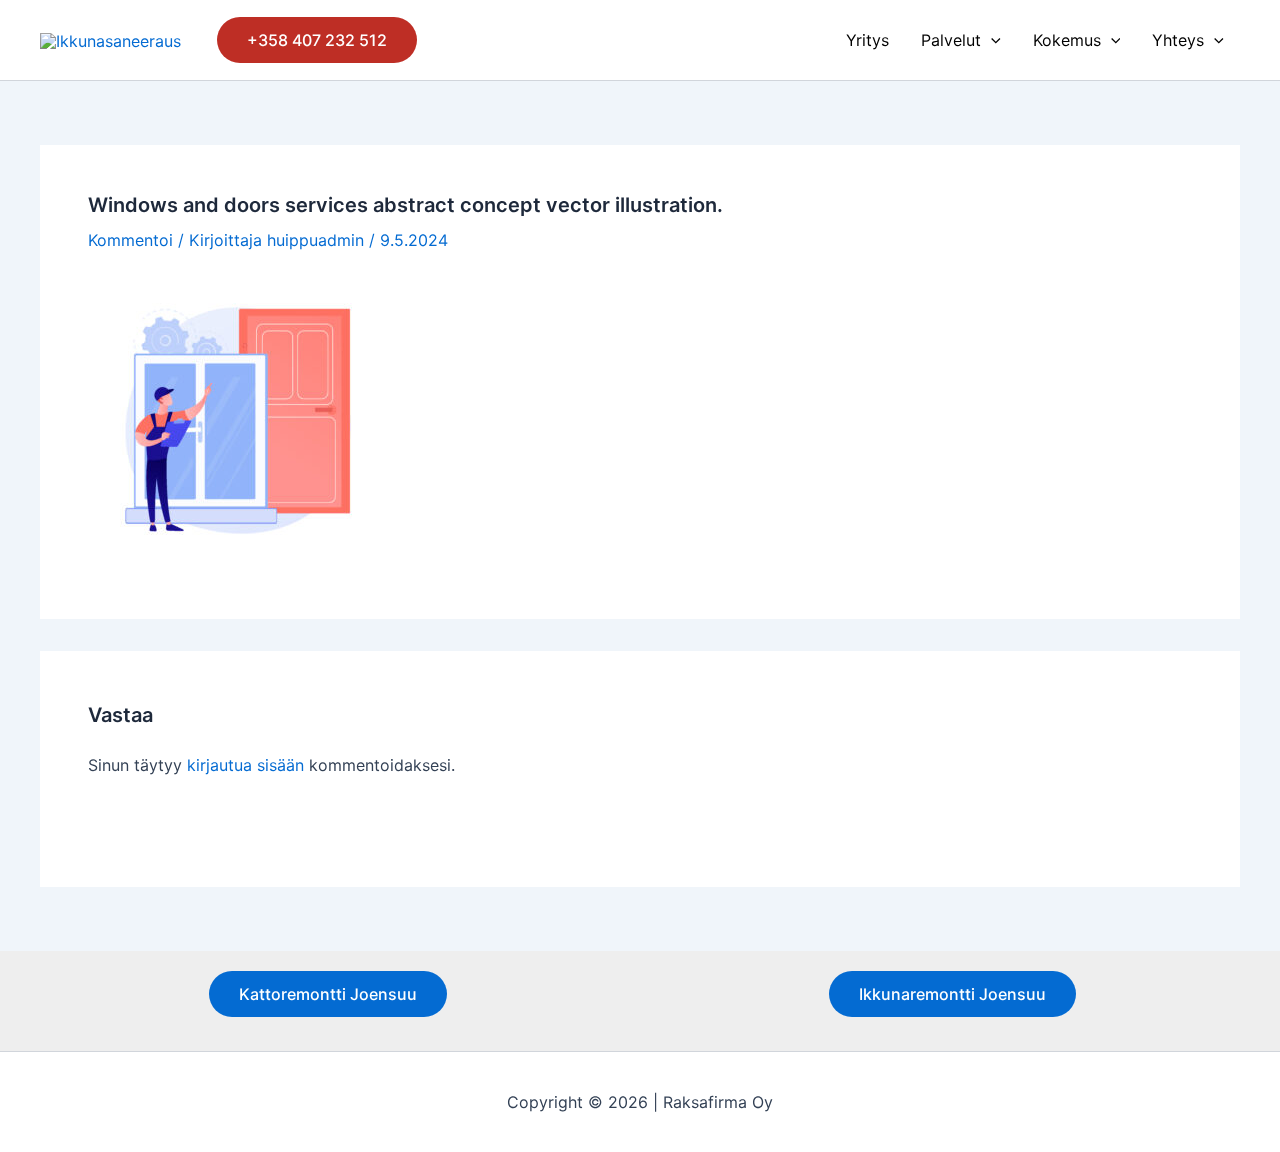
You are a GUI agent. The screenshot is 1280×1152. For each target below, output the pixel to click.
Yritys (867, 40)
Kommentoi (130, 240)
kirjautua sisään (245, 765)
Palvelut (951, 40)
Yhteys (1178, 40)
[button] (317, 40)
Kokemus (1067, 40)
